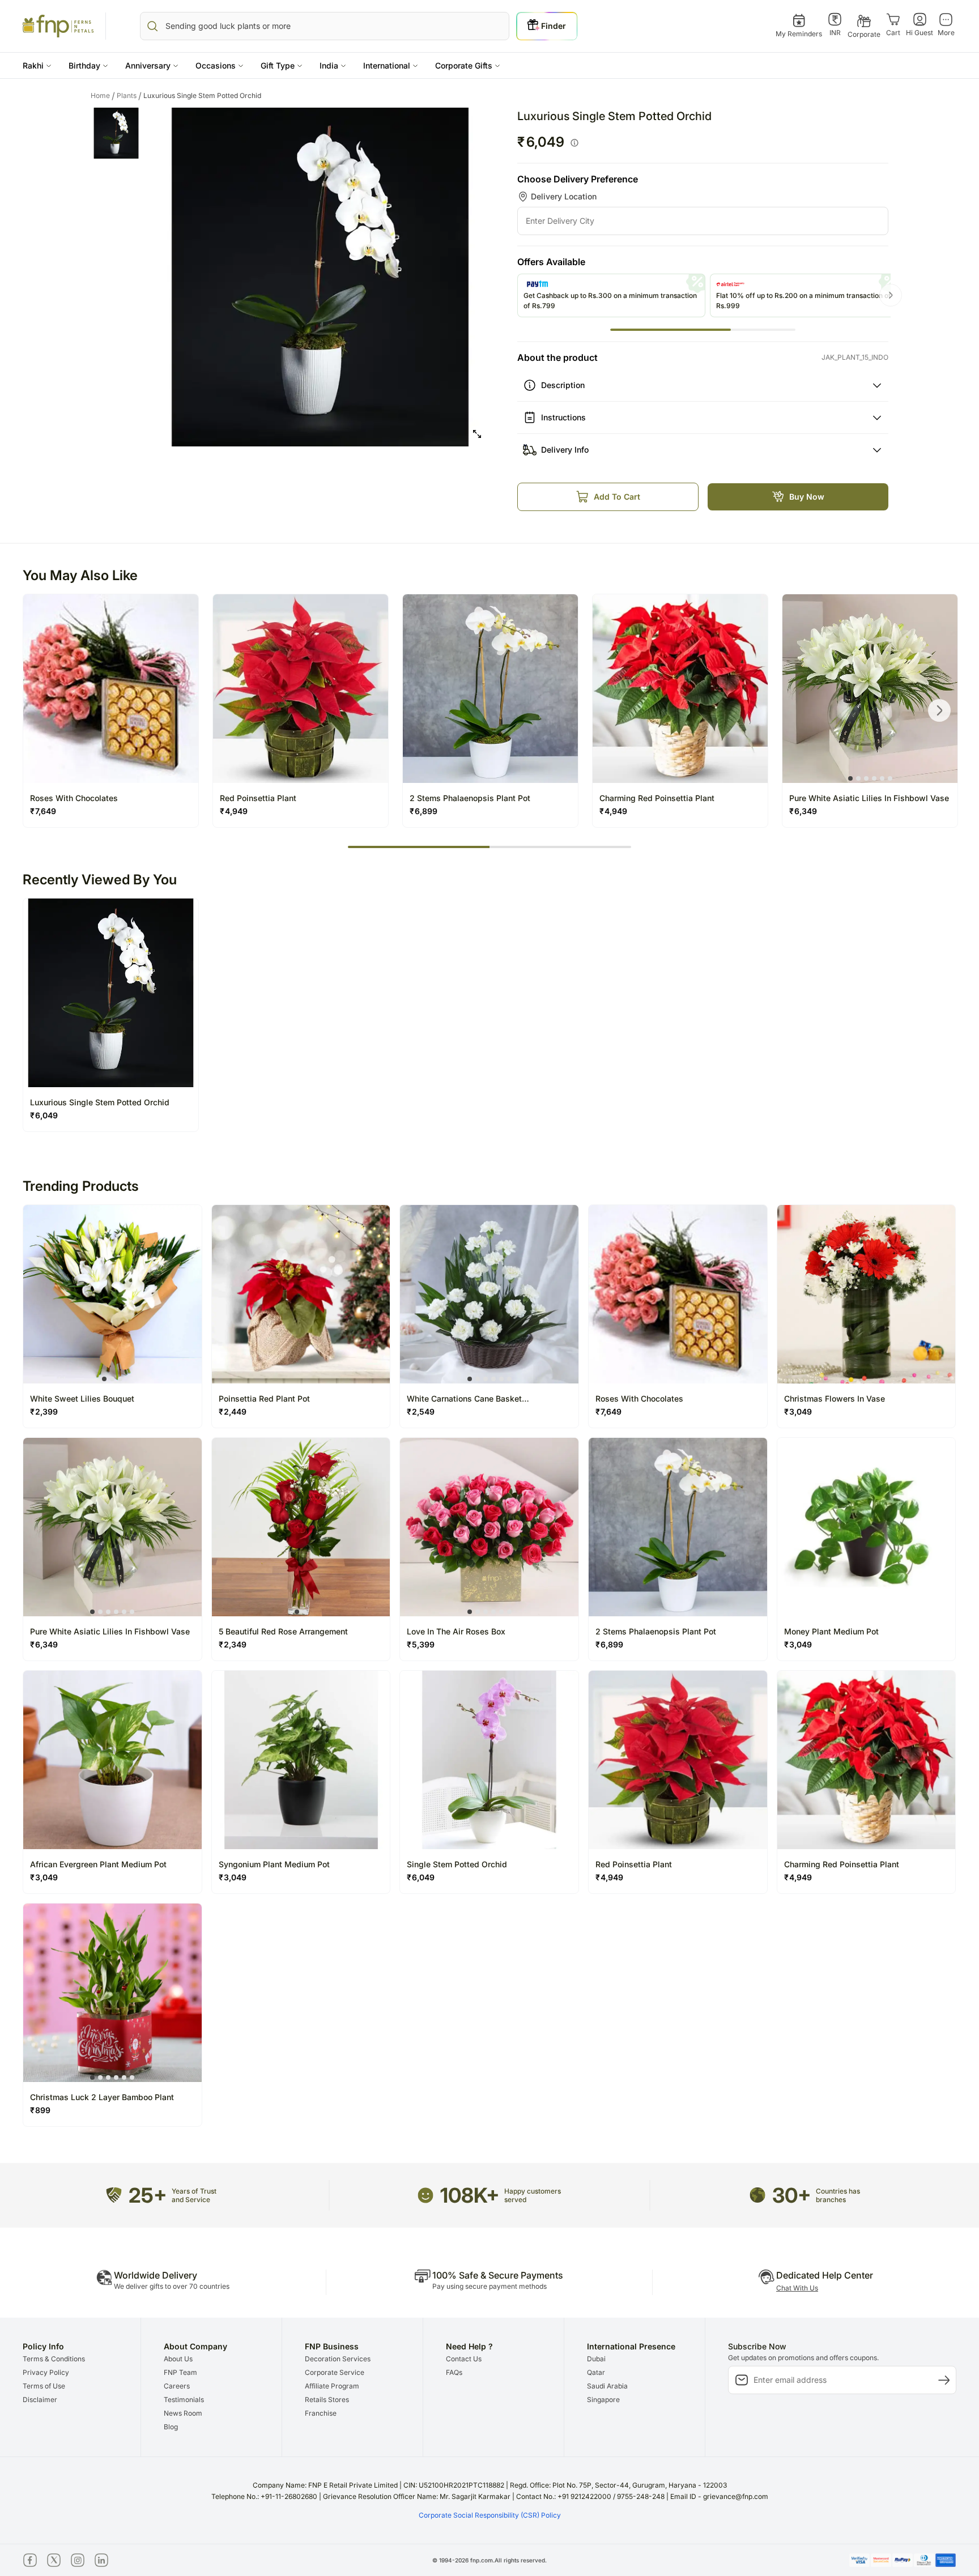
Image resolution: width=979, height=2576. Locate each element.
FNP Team (180, 2372)
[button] (37, 65)
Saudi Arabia (607, 2386)
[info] (574, 143)
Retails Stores (327, 2400)
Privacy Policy (46, 2372)
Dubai (596, 2359)
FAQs (454, 2372)
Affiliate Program (332, 2386)
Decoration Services (338, 2359)
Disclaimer (40, 2400)
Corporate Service (335, 2372)
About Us (178, 2359)
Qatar (596, 2372)
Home (103, 96)
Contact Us (464, 2359)
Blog (171, 2427)
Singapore (603, 2400)
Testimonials (184, 2400)
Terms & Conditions (54, 2359)
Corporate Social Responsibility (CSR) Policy (490, 2515)
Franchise (321, 2413)
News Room (183, 2413)
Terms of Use (44, 2386)
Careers (177, 2386)
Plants (129, 96)
